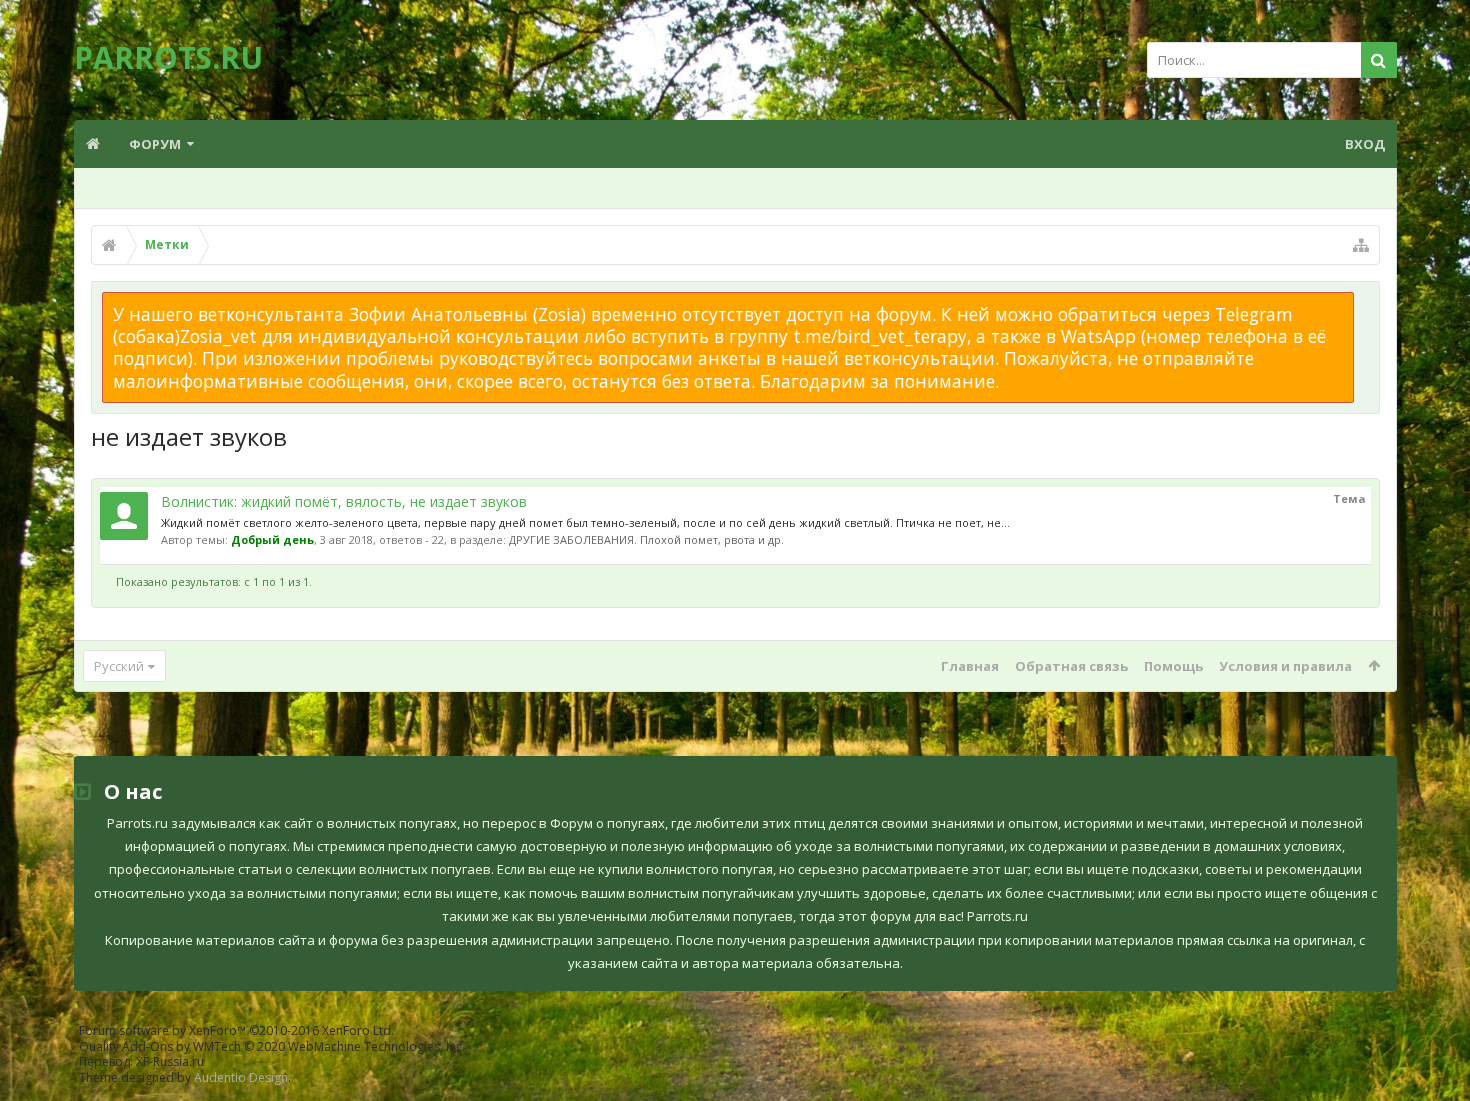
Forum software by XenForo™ (236, 1030)
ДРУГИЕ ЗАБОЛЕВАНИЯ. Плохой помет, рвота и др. (646, 539)
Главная (970, 666)
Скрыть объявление (1366, 302)
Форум (155, 144)
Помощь (1173, 666)
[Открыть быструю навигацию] (1361, 245)
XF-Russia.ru (170, 1061)
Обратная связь (1071, 666)
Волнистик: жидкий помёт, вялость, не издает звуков (344, 501)
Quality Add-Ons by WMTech (272, 1046)
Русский (119, 666)
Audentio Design (241, 1077)
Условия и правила (1285, 666)
